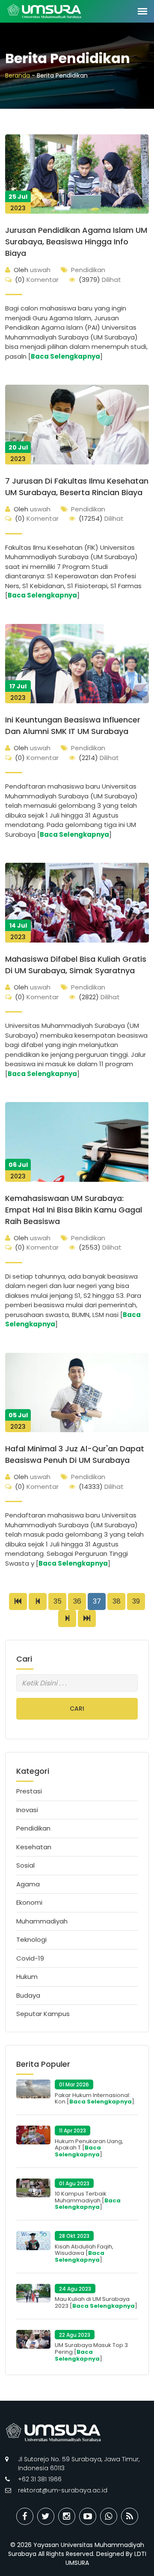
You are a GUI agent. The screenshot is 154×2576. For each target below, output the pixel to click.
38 (117, 1601)
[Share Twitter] (46, 2516)
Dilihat (100, 280)
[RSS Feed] (130, 2516)
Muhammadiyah (42, 1921)
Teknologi (31, 1939)
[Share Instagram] (67, 2516)
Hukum (27, 1977)
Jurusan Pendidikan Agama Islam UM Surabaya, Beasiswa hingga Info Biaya (76, 242)
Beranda (18, 75)
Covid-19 (30, 1958)
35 (58, 1601)
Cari (77, 1709)
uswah (32, 270)
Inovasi (27, 1810)
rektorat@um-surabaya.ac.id (63, 2490)
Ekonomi (29, 1902)
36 (77, 1601)
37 (97, 1601)
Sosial (25, 1865)
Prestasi (29, 1791)
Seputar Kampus (43, 2014)
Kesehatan (34, 1847)
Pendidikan (88, 270)
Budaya (28, 1995)
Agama (28, 1884)
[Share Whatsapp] (109, 2516)
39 (136, 1601)
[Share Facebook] (25, 2516)
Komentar (37, 280)
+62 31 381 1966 (40, 2479)
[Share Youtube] (88, 2516)
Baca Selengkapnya (65, 356)
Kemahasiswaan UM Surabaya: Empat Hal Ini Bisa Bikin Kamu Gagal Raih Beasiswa (74, 1210)
